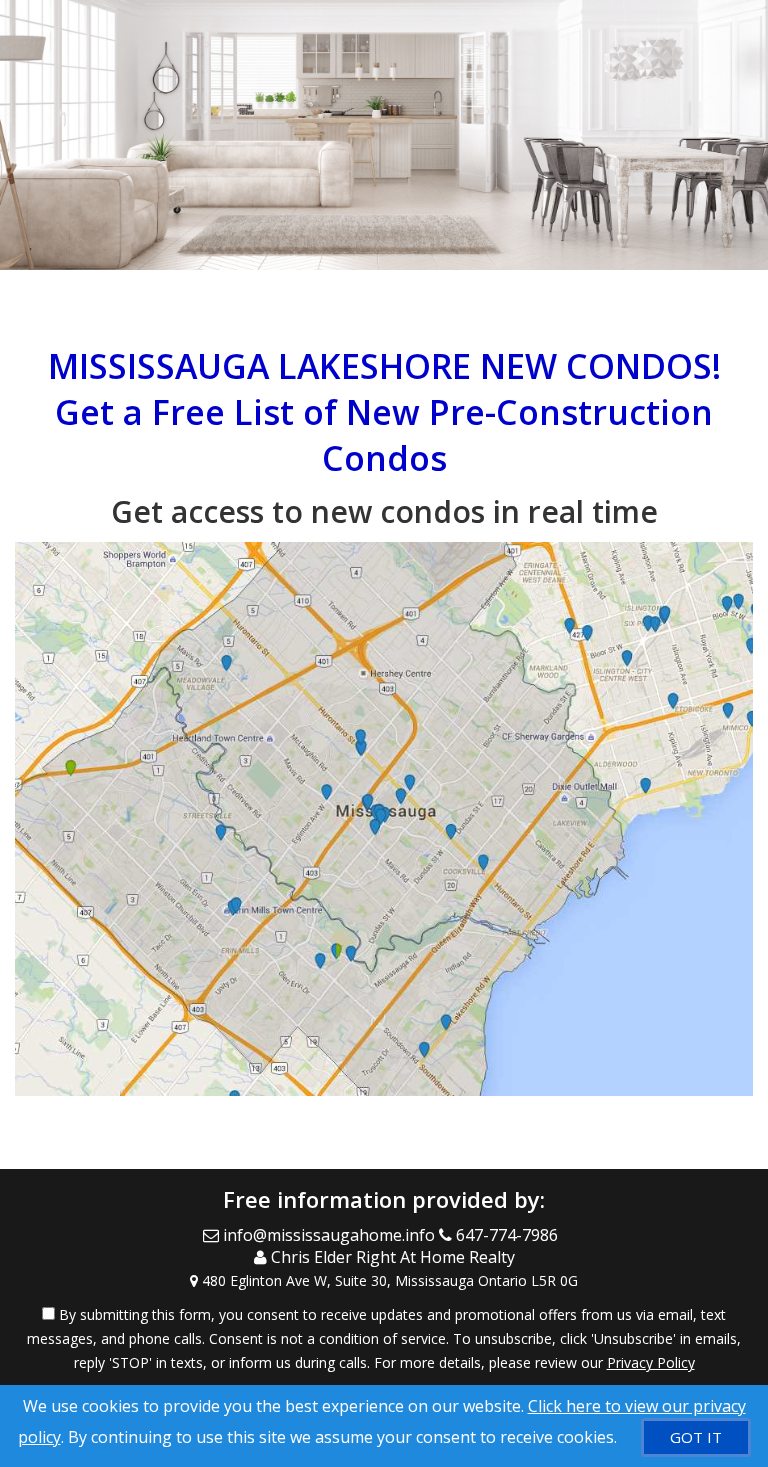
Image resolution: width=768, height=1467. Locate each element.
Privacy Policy (651, 1362)
